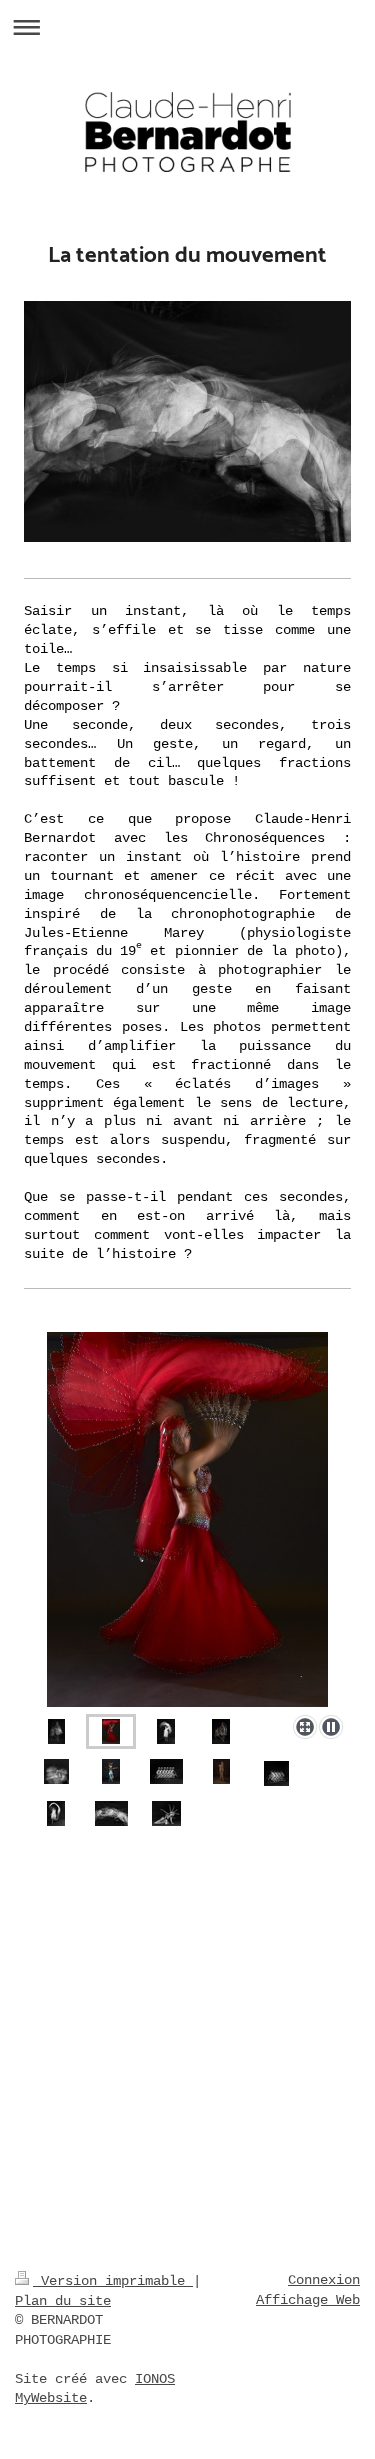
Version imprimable (113, 2281)
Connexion (324, 2280)
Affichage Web (308, 2300)
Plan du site (63, 2301)
